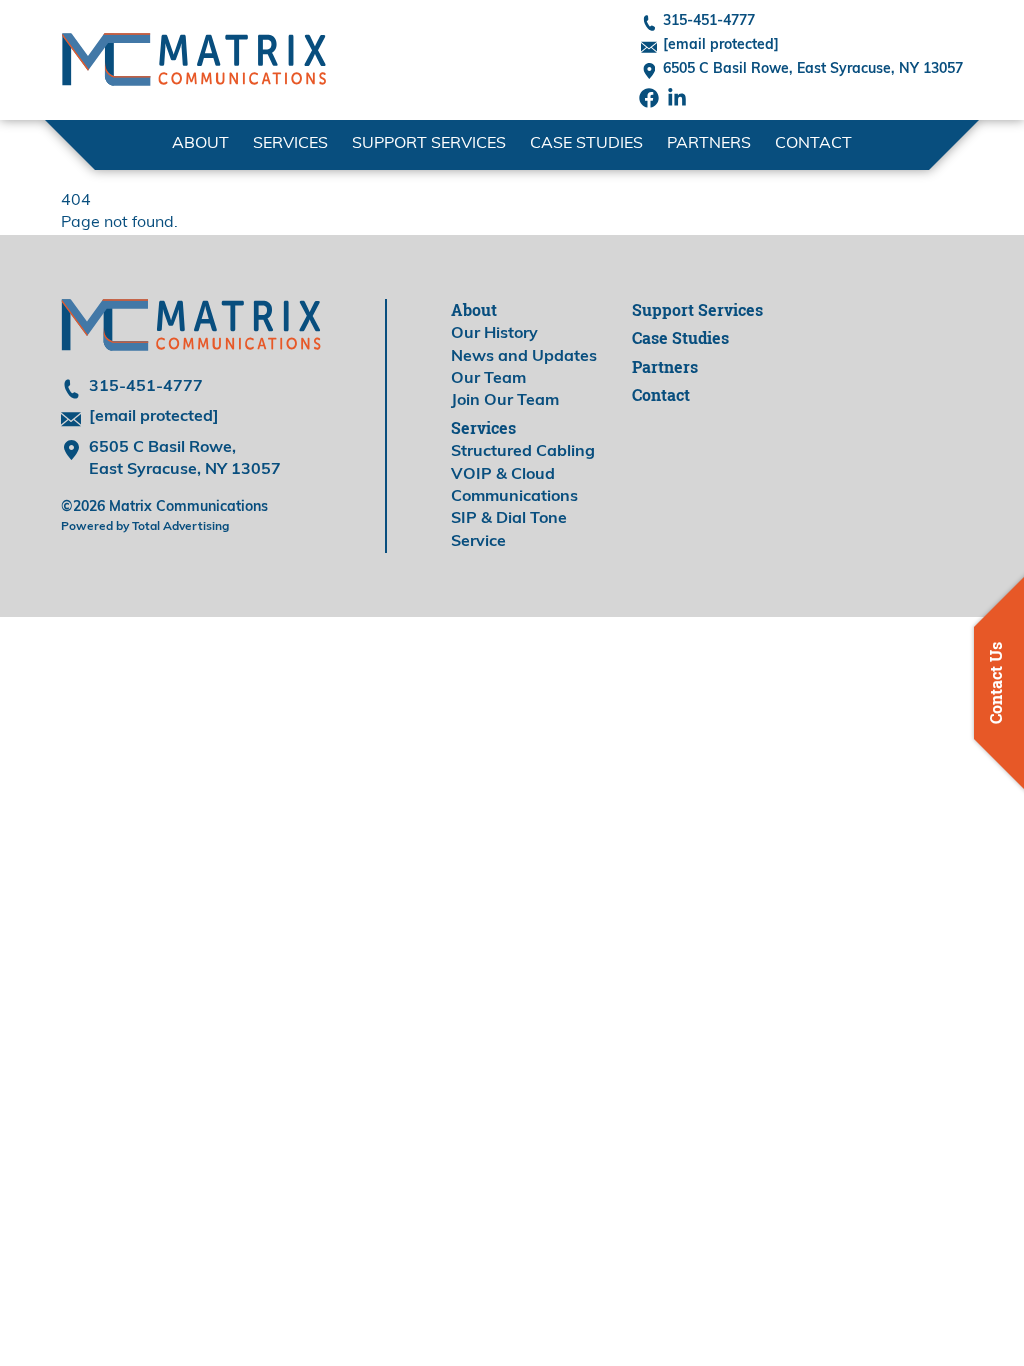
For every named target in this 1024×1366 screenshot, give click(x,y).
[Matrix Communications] (194, 60)
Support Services (429, 144)
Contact (813, 144)
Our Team (488, 379)
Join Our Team (505, 401)
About (474, 310)
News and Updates (524, 357)
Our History (494, 334)
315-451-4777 (709, 21)
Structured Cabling (523, 452)
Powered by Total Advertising (145, 527)
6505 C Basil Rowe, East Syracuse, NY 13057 (813, 69)
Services (483, 428)
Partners (709, 144)
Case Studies (586, 144)
